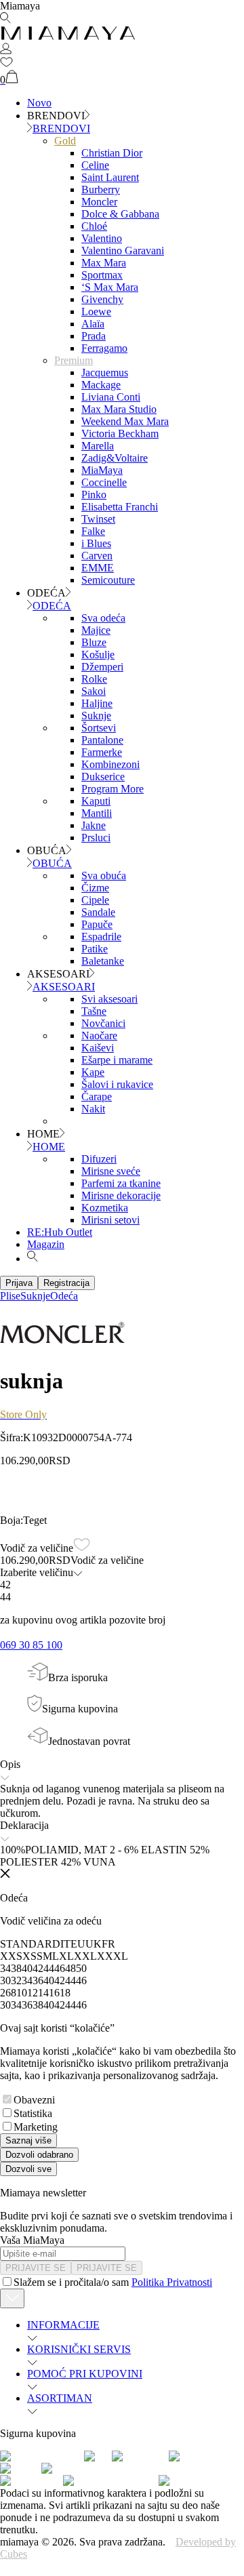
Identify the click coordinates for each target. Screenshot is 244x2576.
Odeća (64, 1296)
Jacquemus (105, 373)
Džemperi (102, 667)
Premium (74, 360)
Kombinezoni (110, 764)
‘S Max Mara (110, 287)
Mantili (97, 813)
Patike (95, 949)
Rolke (94, 679)
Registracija (66, 1283)
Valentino (102, 238)
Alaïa (93, 324)
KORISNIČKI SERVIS (79, 2349)
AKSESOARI (64, 987)
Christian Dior (112, 153)
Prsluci (96, 838)
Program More (113, 789)
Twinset (98, 519)
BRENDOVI (61, 128)
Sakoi (94, 691)
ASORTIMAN (60, 2398)
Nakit (93, 1109)
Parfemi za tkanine (121, 1183)
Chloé (94, 226)
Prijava (19, 1283)
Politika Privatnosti (172, 2282)
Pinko (94, 495)
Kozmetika (105, 1208)
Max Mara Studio (119, 409)
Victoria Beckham (120, 434)
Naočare (99, 1035)
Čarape (97, 1096)
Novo (39, 103)
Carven (97, 556)
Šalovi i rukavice (117, 1084)
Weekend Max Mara (125, 421)
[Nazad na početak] (12, 2298)
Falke (93, 531)
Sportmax (102, 275)
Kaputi (96, 801)
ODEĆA (52, 606)
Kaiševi (98, 1048)
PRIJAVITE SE (36, 2268)
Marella (98, 446)
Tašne (94, 1011)
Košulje (98, 655)
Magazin (46, 1244)
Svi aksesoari (109, 999)
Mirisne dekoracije (121, 1195)
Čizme (95, 888)
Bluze (94, 642)
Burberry (101, 189)
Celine (95, 165)
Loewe (96, 311)
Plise (10, 1296)
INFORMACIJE (63, 2325)
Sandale (98, 912)
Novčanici (103, 1023)
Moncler (99, 202)
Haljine (97, 703)
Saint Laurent (110, 177)
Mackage (101, 385)
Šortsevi (99, 728)
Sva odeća (103, 618)
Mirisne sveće (111, 1171)
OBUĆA (52, 863)
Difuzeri (99, 1159)
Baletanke (103, 961)
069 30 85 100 (31, 1645)
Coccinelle (104, 482)
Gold (65, 141)
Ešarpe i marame (117, 1060)
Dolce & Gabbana (120, 214)
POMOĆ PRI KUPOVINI (85, 2374)
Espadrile (101, 937)
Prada (94, 336)
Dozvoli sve (28, 2169)
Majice (96, 630)
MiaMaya (102, 470)
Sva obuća (104, 876)
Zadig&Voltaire (115, 458)
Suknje (96, 716)
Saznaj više (28, 2140)
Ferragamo (104, 348)
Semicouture (108, 580)
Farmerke (102, 752)
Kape (93, 1072)
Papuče (97, 924)
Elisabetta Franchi (120, 507)
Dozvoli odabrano (39, 2155)
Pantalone (102, 740)
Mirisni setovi (110, 1220)
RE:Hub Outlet (60, 1232)
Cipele (95, 900)
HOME (49, 1147)
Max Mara (104, 263)
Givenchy (102, 299)
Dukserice (103, 777)
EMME (98, 568)
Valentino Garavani (123, 250)
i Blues (96, 543)
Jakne (94, 825)
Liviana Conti (111, 397)
